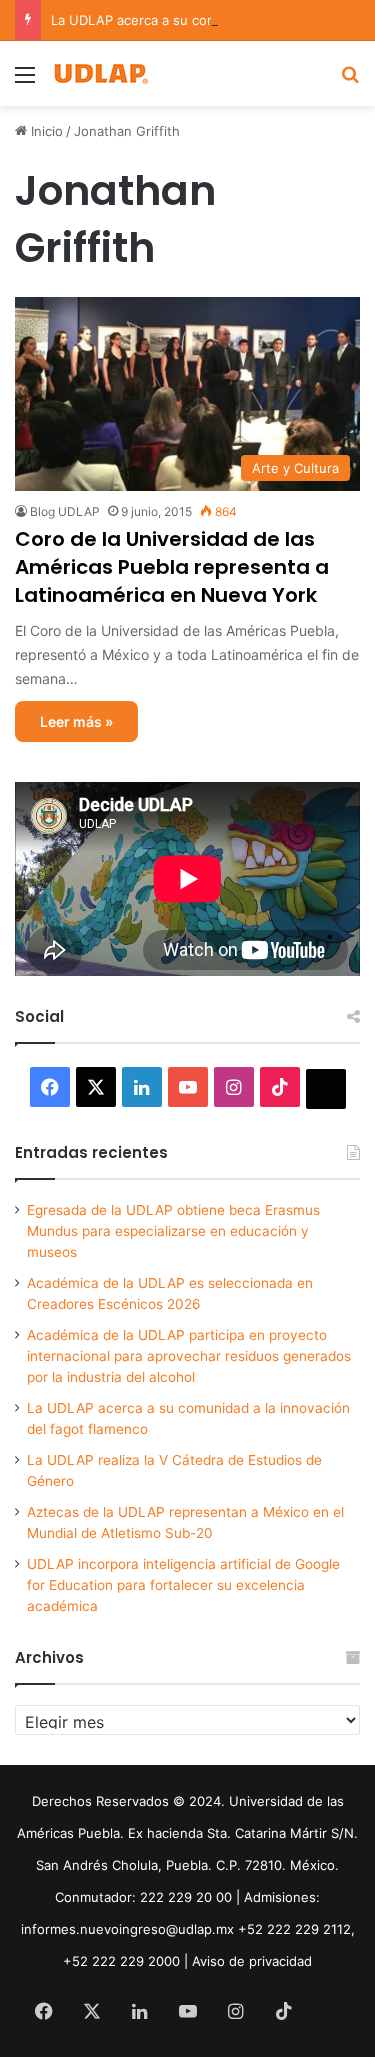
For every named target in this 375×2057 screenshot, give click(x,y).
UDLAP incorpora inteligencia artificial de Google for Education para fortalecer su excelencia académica (183, 1585)
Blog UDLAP (65, 511)
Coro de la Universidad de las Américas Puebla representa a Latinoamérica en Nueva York (172, 567)
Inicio (45, 131)
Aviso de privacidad (252, 1961)
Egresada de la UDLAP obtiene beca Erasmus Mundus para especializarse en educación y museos (173, 1231)
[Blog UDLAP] (100, 73)
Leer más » (76, 721)
